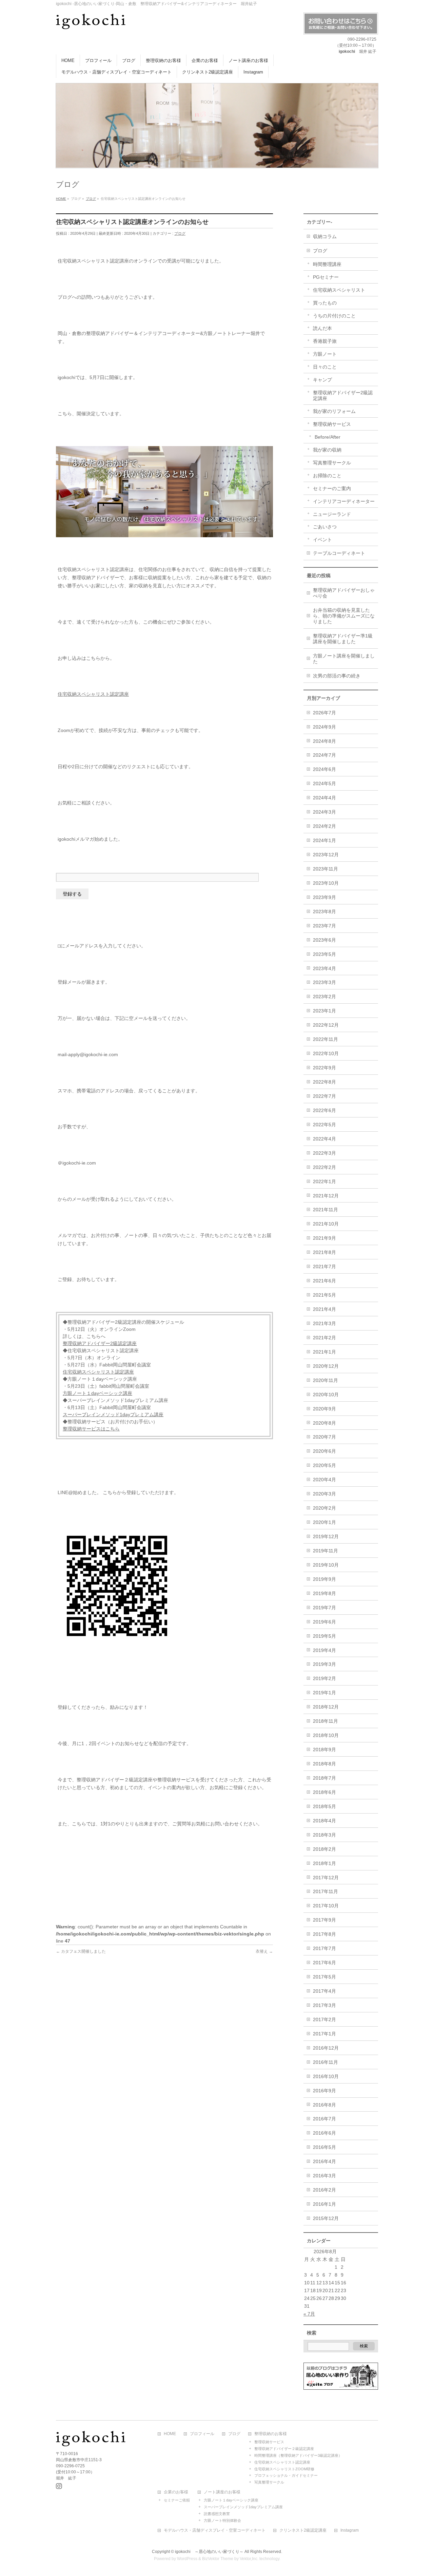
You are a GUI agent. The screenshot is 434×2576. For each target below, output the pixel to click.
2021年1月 (324, 1352)
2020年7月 (324, 1437)
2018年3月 (324, 1835)
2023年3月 (324, 982)
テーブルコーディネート (339, 553)
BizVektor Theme (218, 2559)
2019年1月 (324, 1693)
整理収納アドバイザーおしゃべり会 (344, 593)
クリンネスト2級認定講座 (303, 2530)
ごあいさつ (325, 527)
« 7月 (309, 2314)
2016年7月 (324, 2119)
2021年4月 (324, 1309)
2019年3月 (324, 1664)
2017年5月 (324, 1977)
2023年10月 (326, 883)
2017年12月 (326, 1878)
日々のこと (325, 367)
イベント (322, 540)
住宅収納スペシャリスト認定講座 (93, 694)
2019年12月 (326, 1536)
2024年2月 (324, 826)
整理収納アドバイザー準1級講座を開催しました (343, 639)
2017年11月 (325, 1891)
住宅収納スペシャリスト (339, 290)
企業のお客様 (176, 2492)
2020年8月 (324, 1423)
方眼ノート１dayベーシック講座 (97, 1393)
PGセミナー (326, 277)
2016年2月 (324, 2190)
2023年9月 (324, 897)
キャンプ (322, 380)
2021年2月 (324, 1338)
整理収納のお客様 (271, 2434)
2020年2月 (324, 1508)
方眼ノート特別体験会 (222, 2520)
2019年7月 (324, 1608)
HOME (170, 2434)
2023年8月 (324, 912)
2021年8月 (324, 1252)
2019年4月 (324, 1650)
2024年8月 (324, 741)
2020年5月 (324, 1465)
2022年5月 (324, 1125)
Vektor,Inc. (249, 2559)
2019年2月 (324, 1678)
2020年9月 (324, 1409)
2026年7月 (324, 713)
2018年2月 (324, 1849)
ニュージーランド (332, 514)
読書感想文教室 (217, 2514)
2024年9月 (324, 727)
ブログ (180, 233)
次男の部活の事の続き (337, 676)
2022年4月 (324, 1139)
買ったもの (325, 303)
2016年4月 (324, 2161)
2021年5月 (324, 1295)
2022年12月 (326, 1025)
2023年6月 (324, 940)
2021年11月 (325, 1210)
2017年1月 (324, 2034)
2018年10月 (326, 1735)
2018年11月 (325, 1721)
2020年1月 (324, 1522)
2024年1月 (324, 840)
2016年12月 (326, 2048)
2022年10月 (326, 1053)
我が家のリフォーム (334, 411)
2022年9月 (324, 1068)
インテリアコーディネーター (344, 501)
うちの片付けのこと (334, 316)
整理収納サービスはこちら (91, 1429)
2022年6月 (324, 1110)
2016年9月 (324, 2091)
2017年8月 (324, 1934)
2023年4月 (324, 968)
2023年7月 (324, 926)
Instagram (350, 2530)
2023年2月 (324, 997)
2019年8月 (324, 1593)
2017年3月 (324, 2005)
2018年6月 (324, 1792)
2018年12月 (326, 1707)
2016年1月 (324, 2204)
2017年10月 (326, 1906)
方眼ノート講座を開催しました (344, 659)
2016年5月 (324, 2147)
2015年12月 (326, 2218)
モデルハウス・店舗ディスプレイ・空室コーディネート (215, 2530)
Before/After (328, 437)
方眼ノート (325, 354)
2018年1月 (324, 1863)
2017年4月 (324, 1991)
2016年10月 (326, 2076)
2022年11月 (325, 1039)
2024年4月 (324, 798)
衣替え (264, 1951)
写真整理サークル (332, 463)
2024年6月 (324, 769)
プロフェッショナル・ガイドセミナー (286, 2475)
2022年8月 (324, 1082)
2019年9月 (324, 1579)
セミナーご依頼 (177, 2500)
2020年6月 (324, 1451)
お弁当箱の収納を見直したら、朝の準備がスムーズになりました (344, 616)
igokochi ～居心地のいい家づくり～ (209, 2552)
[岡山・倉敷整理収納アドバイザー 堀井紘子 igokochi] (91, 22)
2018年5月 (324, 1806)
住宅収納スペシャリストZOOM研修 (284, 2469)
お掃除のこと (327, 476)
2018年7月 (324, 1778)
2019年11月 (325, 1551)
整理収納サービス (332, 424)
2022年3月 (324, 1153)
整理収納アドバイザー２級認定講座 (284, 2449)
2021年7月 (324, 1266)
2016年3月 (324, 2176)
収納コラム (325, 236)
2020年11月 (325, 1380)
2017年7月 (324, 1948)
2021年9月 (324, 1238)
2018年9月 (324, 1750)
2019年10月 (326, 1565)
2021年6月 (324, 1281)
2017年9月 (324, 1920)
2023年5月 (324, 954)
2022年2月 (324, 1167)
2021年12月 (326, 1196)
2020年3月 (324, 1494)
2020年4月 (324, 1480)
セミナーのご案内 (332, 488)
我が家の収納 (327, 450)
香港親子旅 (325, 341)
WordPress (187, 2559)
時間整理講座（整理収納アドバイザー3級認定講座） (298, 2455)
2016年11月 (325, 2062)
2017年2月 (324, 2019)
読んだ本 (322, 328)
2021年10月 (326, 1224)
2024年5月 (324, 783)
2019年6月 (324, 1622)
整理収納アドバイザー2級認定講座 (100, 1343)
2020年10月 (326, 1395)
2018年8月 (324, 1764)
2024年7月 (324, 755)
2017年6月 (324, 1963)
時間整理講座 (327, 264)
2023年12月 (326, 855)
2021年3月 (324, 1323)
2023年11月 (325, 869)
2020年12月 (326, 1366)
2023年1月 (324, 1011)
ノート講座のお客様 (222, 2492)
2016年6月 (324, 2133)
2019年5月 (324, 1636)
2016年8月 (324, 2105)
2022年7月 (324, 1096)
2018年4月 (324, 1821)
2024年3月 (324, 812)
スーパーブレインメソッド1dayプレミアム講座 (113, 1415)
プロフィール (202, 2434)
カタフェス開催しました (81, 1951)
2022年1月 (324, 1181)
